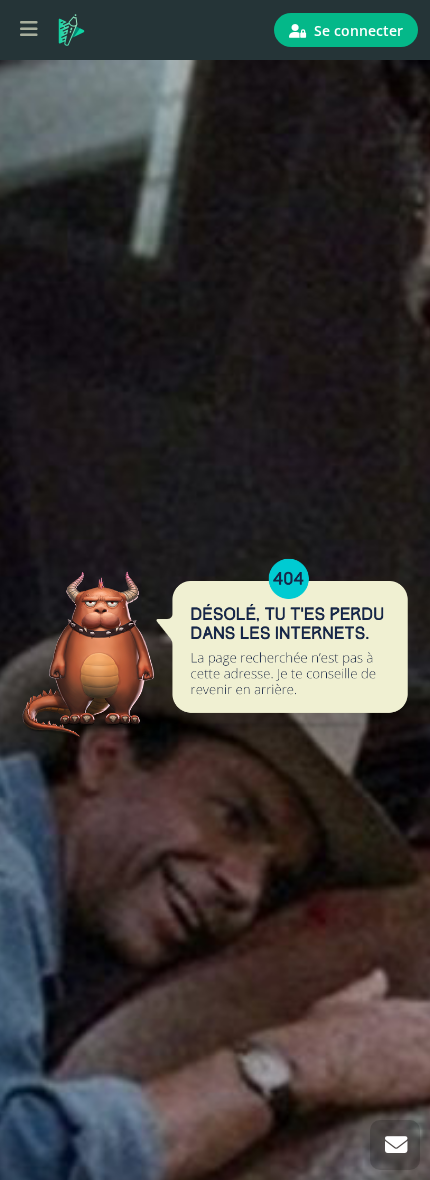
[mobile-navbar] (29, 30)
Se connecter (356, 30)
